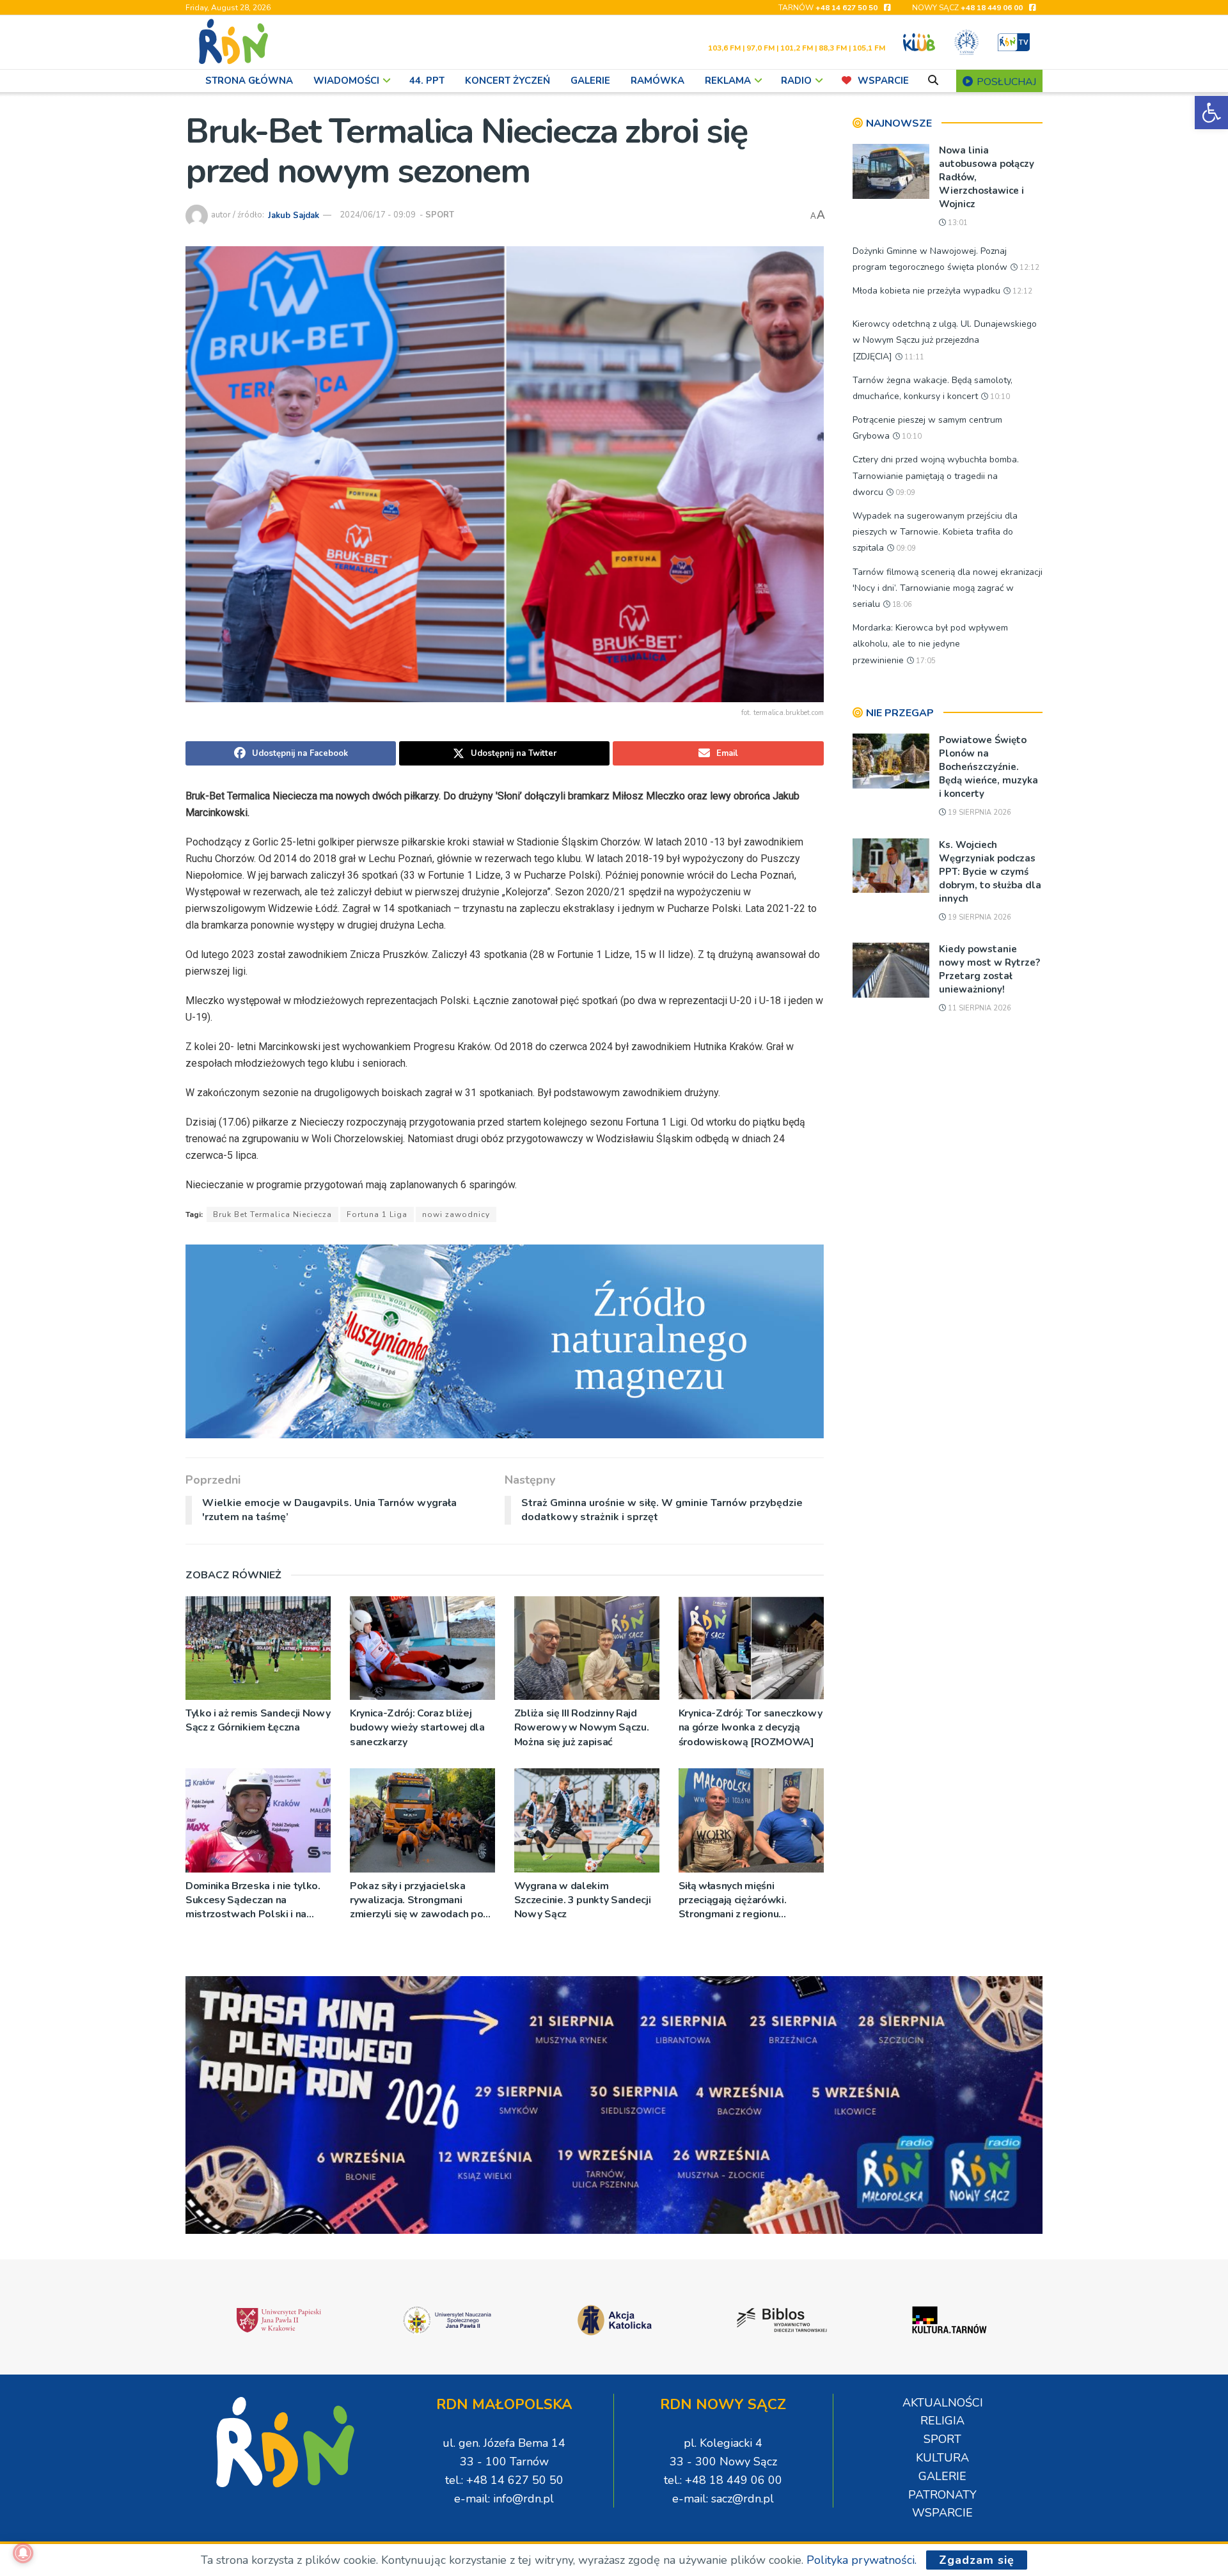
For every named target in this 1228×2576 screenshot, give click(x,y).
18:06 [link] (901, 605)
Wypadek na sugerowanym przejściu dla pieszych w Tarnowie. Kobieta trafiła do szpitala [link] (935, 532)
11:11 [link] (913, 357)
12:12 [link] (1028, 268)
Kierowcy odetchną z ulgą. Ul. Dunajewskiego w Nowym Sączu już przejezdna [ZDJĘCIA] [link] (945, 340)
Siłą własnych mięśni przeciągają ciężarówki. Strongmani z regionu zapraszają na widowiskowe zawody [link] (745, 1900)
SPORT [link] (440, 215)
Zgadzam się (977, 2560)
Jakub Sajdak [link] (294, 215)
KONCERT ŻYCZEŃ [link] (508, 81)
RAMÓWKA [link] (657, 81)
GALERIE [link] (590, 81)
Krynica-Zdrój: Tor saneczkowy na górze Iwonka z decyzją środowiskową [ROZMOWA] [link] (751, 1728)
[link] (1211, 113)
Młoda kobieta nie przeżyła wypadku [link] (926, 291)
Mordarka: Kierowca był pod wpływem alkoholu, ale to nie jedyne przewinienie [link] (930, 644)
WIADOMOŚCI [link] (346, 81)
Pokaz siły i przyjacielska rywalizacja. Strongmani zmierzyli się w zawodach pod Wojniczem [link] (420, 1900)
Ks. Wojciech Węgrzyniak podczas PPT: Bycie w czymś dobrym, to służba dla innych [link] (990, 872)
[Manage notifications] (23, 2553)
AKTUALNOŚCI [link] (943, 2403)
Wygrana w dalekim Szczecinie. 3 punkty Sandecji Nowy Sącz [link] (583, 1900)
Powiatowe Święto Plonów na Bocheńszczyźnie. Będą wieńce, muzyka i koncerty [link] (988, 767)
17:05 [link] (925, 661)
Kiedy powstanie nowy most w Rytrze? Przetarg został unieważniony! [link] (989, 969)
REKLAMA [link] (728, 81)
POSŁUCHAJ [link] (1005, 82)
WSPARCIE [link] (883, 81)
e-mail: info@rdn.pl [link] (504, 2499)
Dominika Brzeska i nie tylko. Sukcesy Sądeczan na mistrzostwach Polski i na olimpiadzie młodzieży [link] (253, 1900)
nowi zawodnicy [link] (456, 1214)
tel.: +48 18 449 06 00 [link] (723, 2480)
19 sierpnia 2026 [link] (979, 813)
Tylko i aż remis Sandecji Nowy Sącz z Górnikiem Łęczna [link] (258, 1720)
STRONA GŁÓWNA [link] (249, 81)
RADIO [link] (796, 81)
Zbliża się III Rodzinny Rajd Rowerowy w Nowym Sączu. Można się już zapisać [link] (582, 1728)
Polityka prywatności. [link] (862, 2560)
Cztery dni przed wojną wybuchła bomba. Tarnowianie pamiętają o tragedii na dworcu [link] (936, 475)
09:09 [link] (904, 493)
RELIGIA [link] (942, 2421)
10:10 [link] (999, 397)
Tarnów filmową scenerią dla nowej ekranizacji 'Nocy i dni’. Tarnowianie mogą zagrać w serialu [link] (948, 588)
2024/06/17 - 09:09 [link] (378, 215)
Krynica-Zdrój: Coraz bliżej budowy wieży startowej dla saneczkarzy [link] (417, 1728)
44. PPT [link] (427, 81)
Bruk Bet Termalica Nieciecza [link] (272, 1214)
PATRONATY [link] (942, 2495)
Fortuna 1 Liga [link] (377, 1214)
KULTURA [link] (942, 2458)
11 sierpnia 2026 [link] (979, 1008)
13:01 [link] (957, 223)
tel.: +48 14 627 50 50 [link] (504, 2480)
